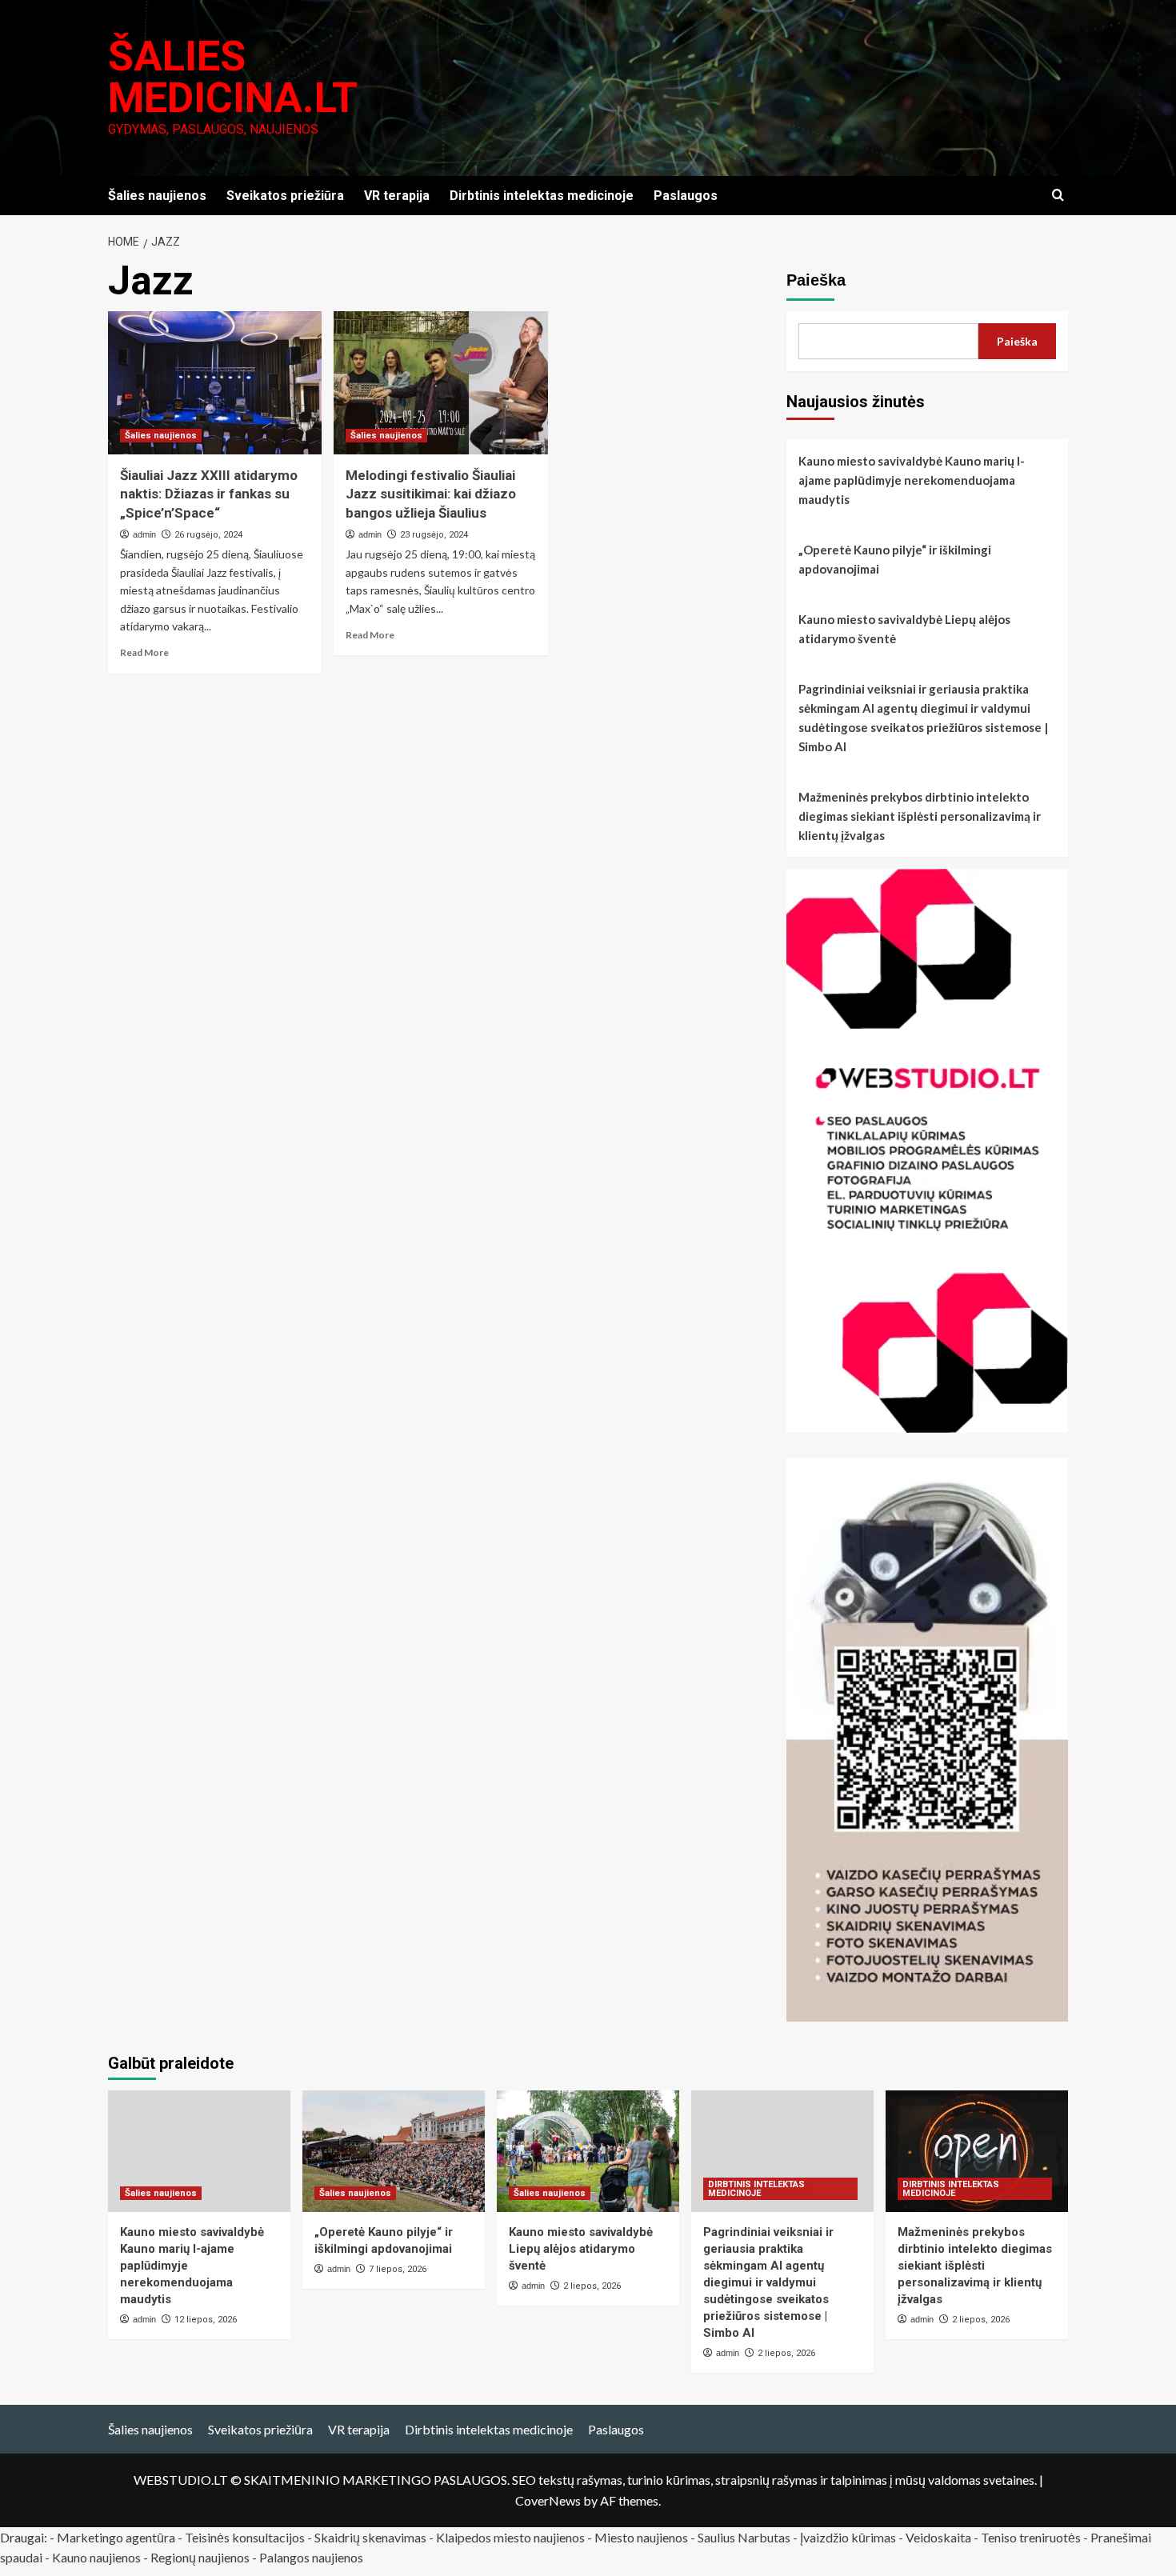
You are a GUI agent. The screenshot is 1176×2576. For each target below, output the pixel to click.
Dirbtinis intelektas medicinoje (542, 196)
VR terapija (397, 196)
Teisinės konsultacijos (245, 2537)
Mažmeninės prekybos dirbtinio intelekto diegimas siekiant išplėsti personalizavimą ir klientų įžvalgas (920, 816)
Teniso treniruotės (1031, 2537)
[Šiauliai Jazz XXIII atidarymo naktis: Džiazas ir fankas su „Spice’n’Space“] (215, 382)
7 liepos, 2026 (398, 2269)
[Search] (1058, 196)
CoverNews (548, 2500)
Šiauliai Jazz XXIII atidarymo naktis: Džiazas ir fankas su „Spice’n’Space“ (209, 494)
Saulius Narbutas (744, 2537)
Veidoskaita (938, 2537)
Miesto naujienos (641, 2537)
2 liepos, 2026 (592, 2286)
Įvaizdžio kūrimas (848, 2537)
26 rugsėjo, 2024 (208, 535)
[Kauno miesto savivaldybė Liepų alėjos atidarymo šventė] (588, 2151)
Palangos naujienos (311, 2557)
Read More (144, 652)
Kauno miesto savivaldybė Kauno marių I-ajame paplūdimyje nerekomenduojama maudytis (912, 480)
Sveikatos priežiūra (285, 196)
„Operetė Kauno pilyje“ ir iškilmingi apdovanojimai (895, 559)
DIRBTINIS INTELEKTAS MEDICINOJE (756, 2189)
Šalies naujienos (157, 196)
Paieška (816, 280)
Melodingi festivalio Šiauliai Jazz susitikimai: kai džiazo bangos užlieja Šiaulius (431, 494)
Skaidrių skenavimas (370, 2537)
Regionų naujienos (200, 2557)
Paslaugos (686, 196)
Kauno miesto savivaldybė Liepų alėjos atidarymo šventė (904, 629)
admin (144, 534)
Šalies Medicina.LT (233, 77)
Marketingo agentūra (116, 2537)
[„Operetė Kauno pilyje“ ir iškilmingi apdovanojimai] (394, 2151)
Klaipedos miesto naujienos (510, 2537)
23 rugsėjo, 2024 (434, 535)
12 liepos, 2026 (206, 2320)
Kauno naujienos (96, 2557)
